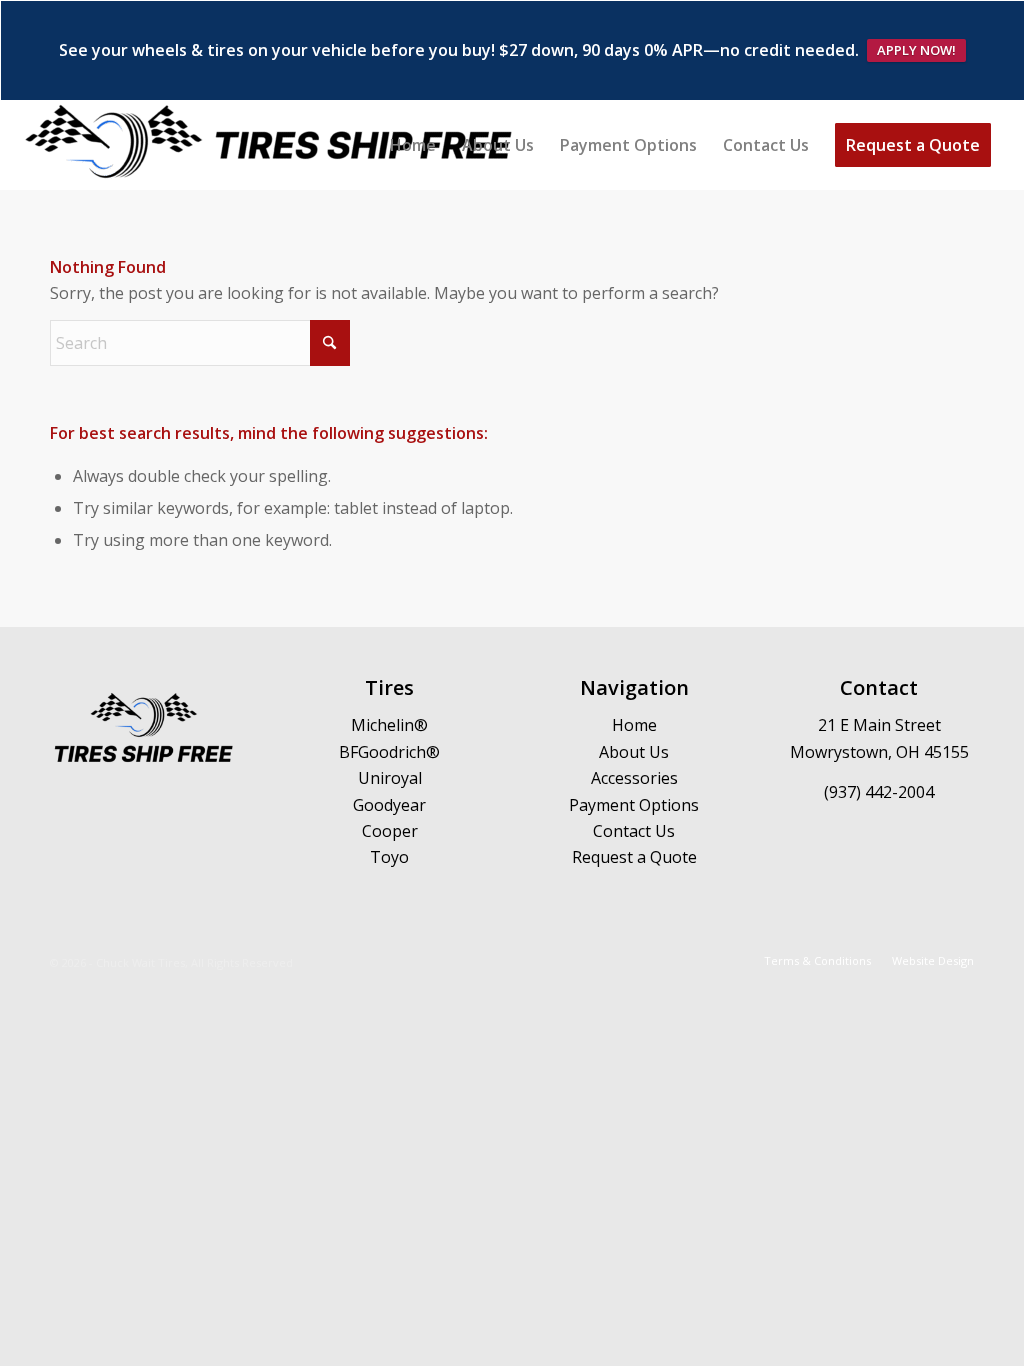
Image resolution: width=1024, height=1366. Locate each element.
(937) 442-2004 (879, 792)
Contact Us (634, 831)
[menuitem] (413, 145)
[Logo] (270, 145)
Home (634, 725)
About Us (634, 752)
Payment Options (634, 805)
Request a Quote (634, 857)
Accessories (634, 778)
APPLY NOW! (916, 50)
